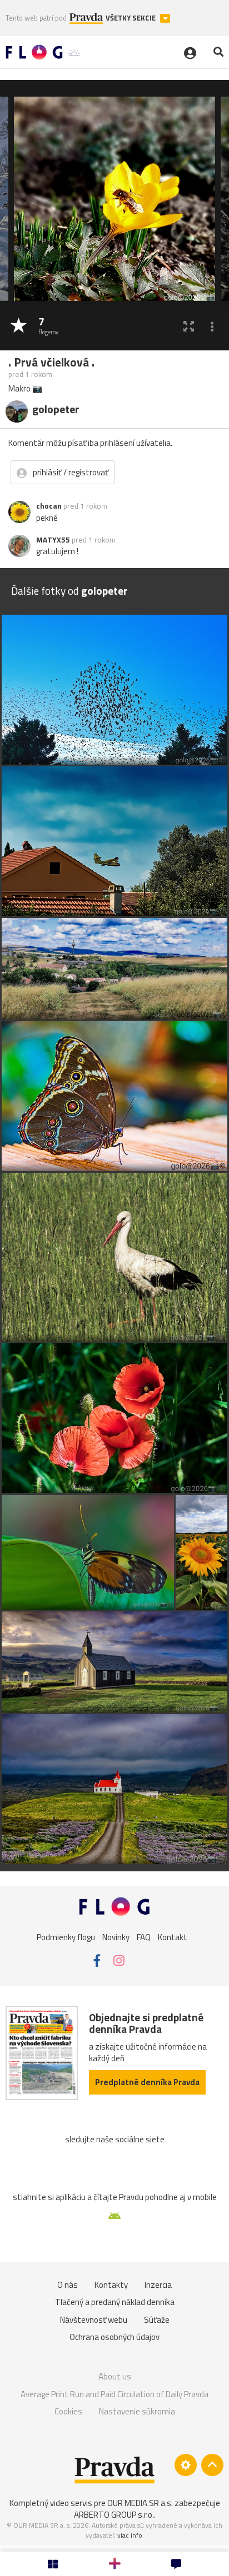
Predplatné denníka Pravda (147, 2082)
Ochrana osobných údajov (114, 2337)
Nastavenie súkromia (137, 2411)
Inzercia (158, 2285)
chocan (49, 506)
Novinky (116, 1937)
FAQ (144, 1937)
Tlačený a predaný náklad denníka (115, 2302)
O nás (68, 2285)
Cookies (68, 2411)
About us (115, 2376)
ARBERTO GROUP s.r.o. (114, 2515)
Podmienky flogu (66, 1937)
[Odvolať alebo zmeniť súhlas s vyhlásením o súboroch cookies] (186, 2465)
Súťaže (157, 2320)
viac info (130, 2535)
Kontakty (111, 2285)
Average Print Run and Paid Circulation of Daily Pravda (114, 2394)
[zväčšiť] (189, 326)
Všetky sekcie (131, 18)
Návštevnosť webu (94, 2320)
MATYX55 (53, 540)
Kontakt (173, 1937)
